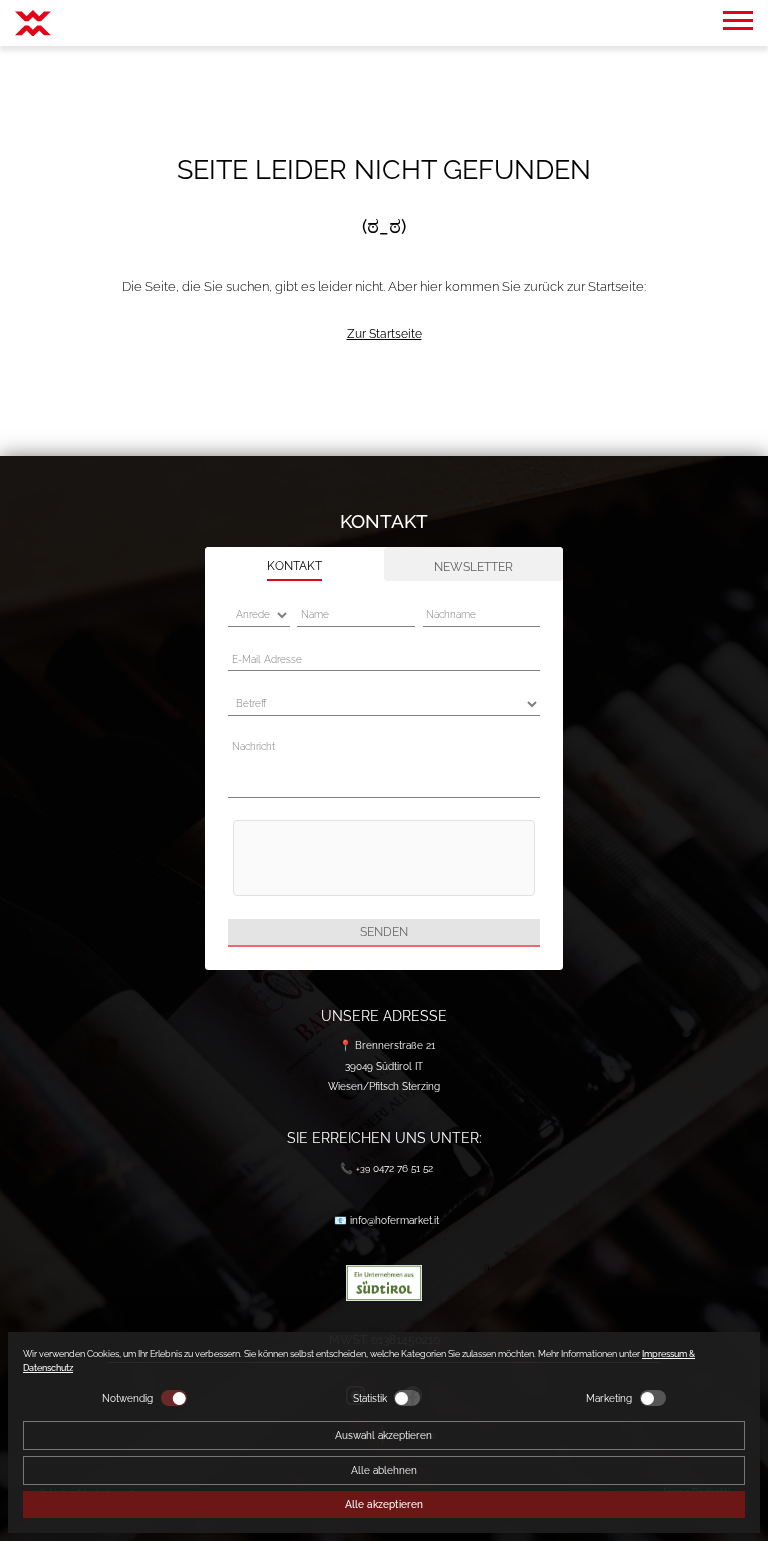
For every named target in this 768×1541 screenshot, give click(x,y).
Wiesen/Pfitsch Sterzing (384, 1086)
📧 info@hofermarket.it (386, 1220)
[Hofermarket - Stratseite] (33, 23)
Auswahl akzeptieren (383, 1435)
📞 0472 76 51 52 (386, 1168)
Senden (384, 932)
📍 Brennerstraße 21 (387, 1045)
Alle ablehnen (384, 1470)
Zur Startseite (384, 333)
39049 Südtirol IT (384, 1066)
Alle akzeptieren (384, 1504)
